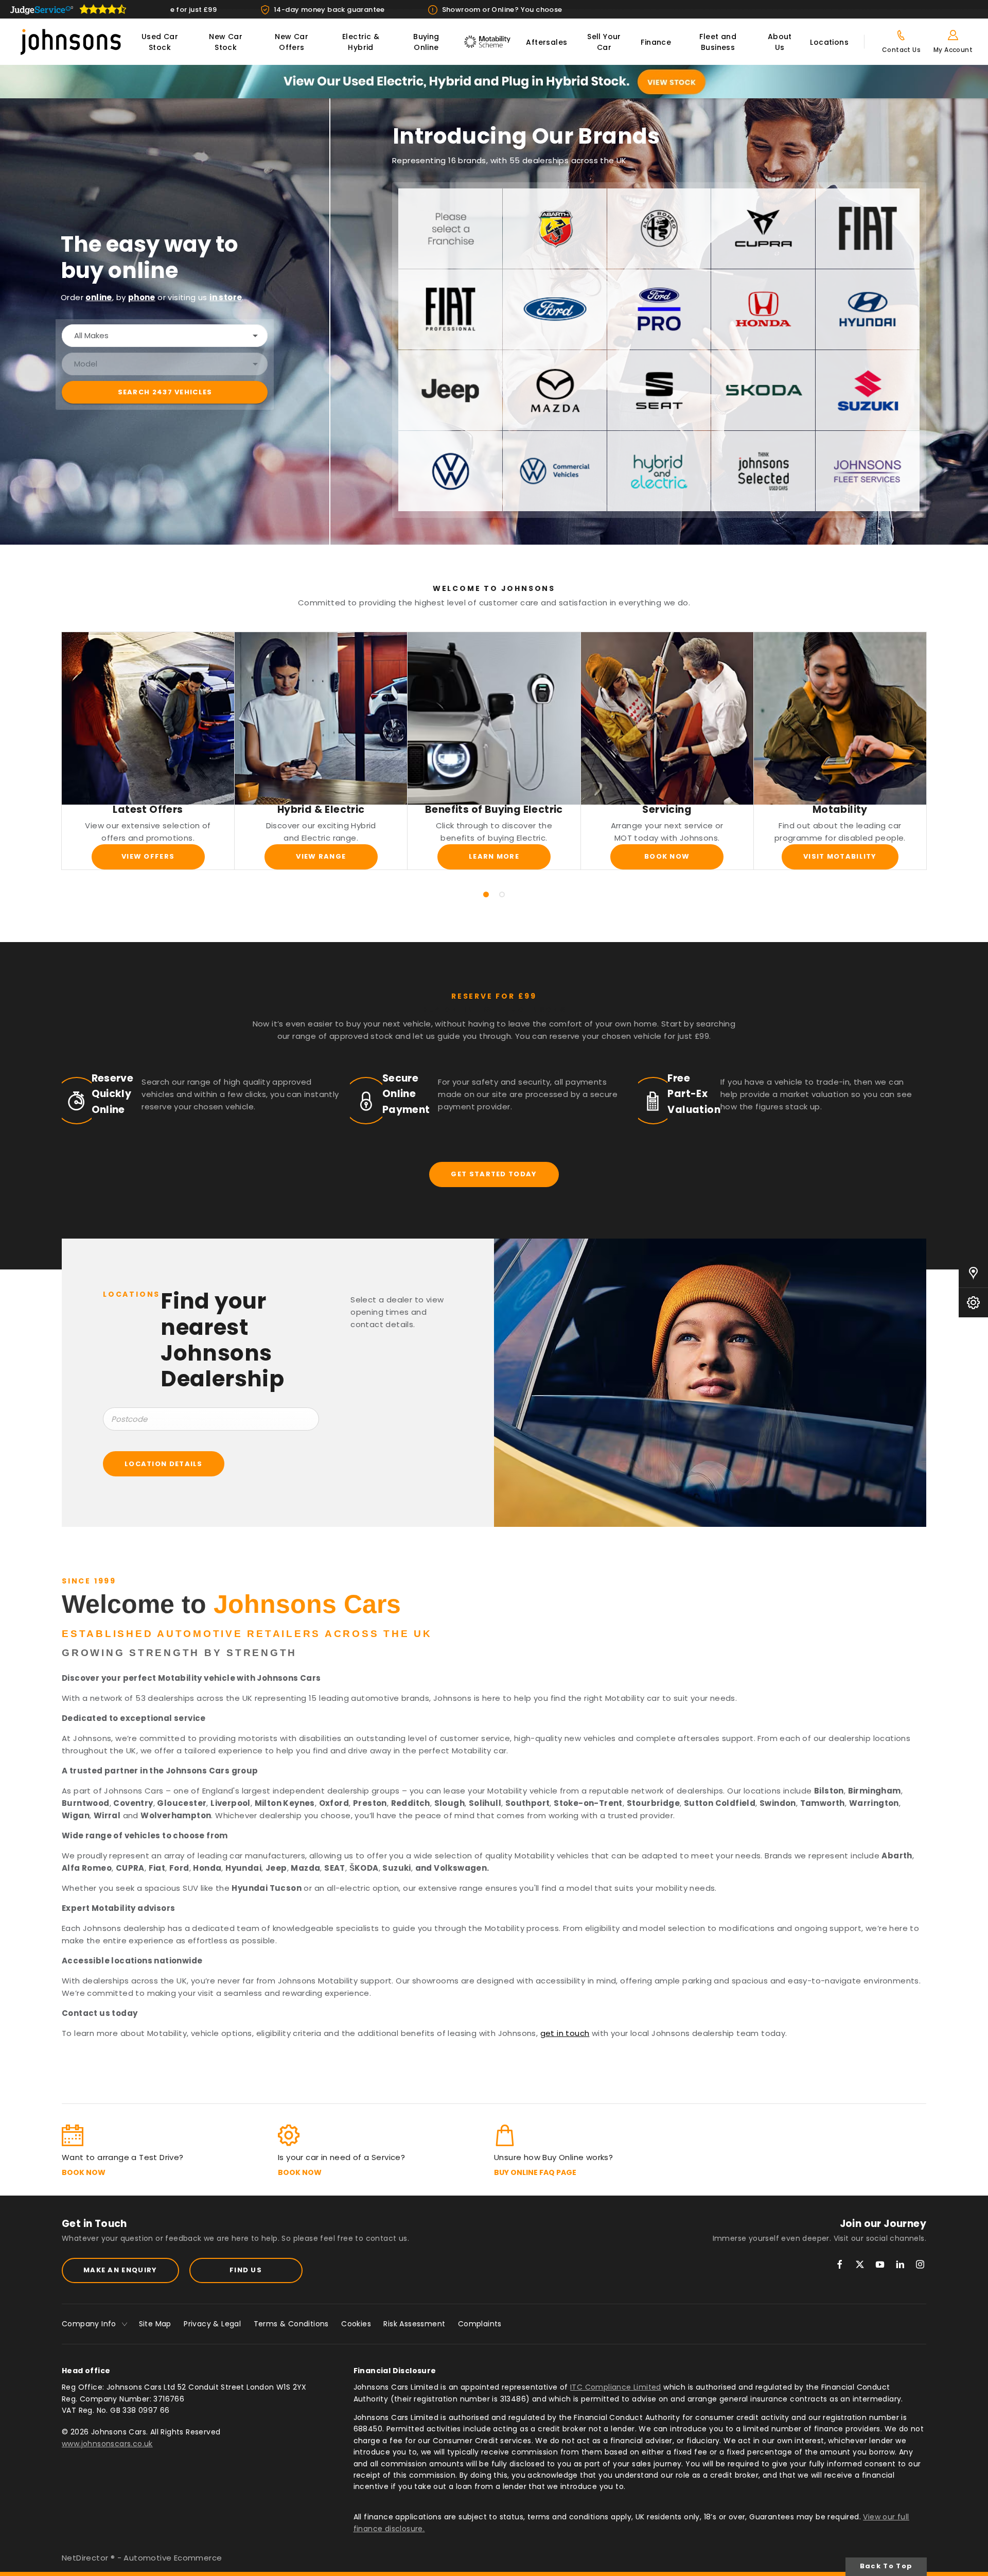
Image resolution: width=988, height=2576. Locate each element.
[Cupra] (763, 229)
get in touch (565, 2033)
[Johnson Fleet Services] (868, 471)
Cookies (356, 2324)
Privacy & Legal (212, 2324)
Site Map (155, 2324)
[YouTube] (880, 2264)
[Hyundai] (868, 309)
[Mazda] (555, 390)
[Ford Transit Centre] (659, 309)
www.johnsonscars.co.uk (107, 2444)
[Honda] (763, 309)
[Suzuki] (868, 390)
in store (226, 297)
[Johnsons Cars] (71, 42)
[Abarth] (555, 229)
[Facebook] (840, 2264)
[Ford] (555, 309)
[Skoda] (763, 390)
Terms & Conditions (291, 2324)
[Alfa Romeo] (659, 229)
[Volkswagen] (450, 471)
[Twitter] (860, 2264)
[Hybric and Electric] (659, 471)
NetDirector (86, 2558)
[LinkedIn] (900, 2264)
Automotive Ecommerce (173, 2558)
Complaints (480, 2324)
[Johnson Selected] (763, 471)
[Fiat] (868, 229)
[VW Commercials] (555, 471)
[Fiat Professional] (450, 309)
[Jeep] (450, 390)
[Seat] (659, 390)
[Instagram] (920, 2264)
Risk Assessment (414, 2324)
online (99, 297)
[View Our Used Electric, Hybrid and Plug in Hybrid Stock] (494, 82)
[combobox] (165, 336)
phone (142, 297)
